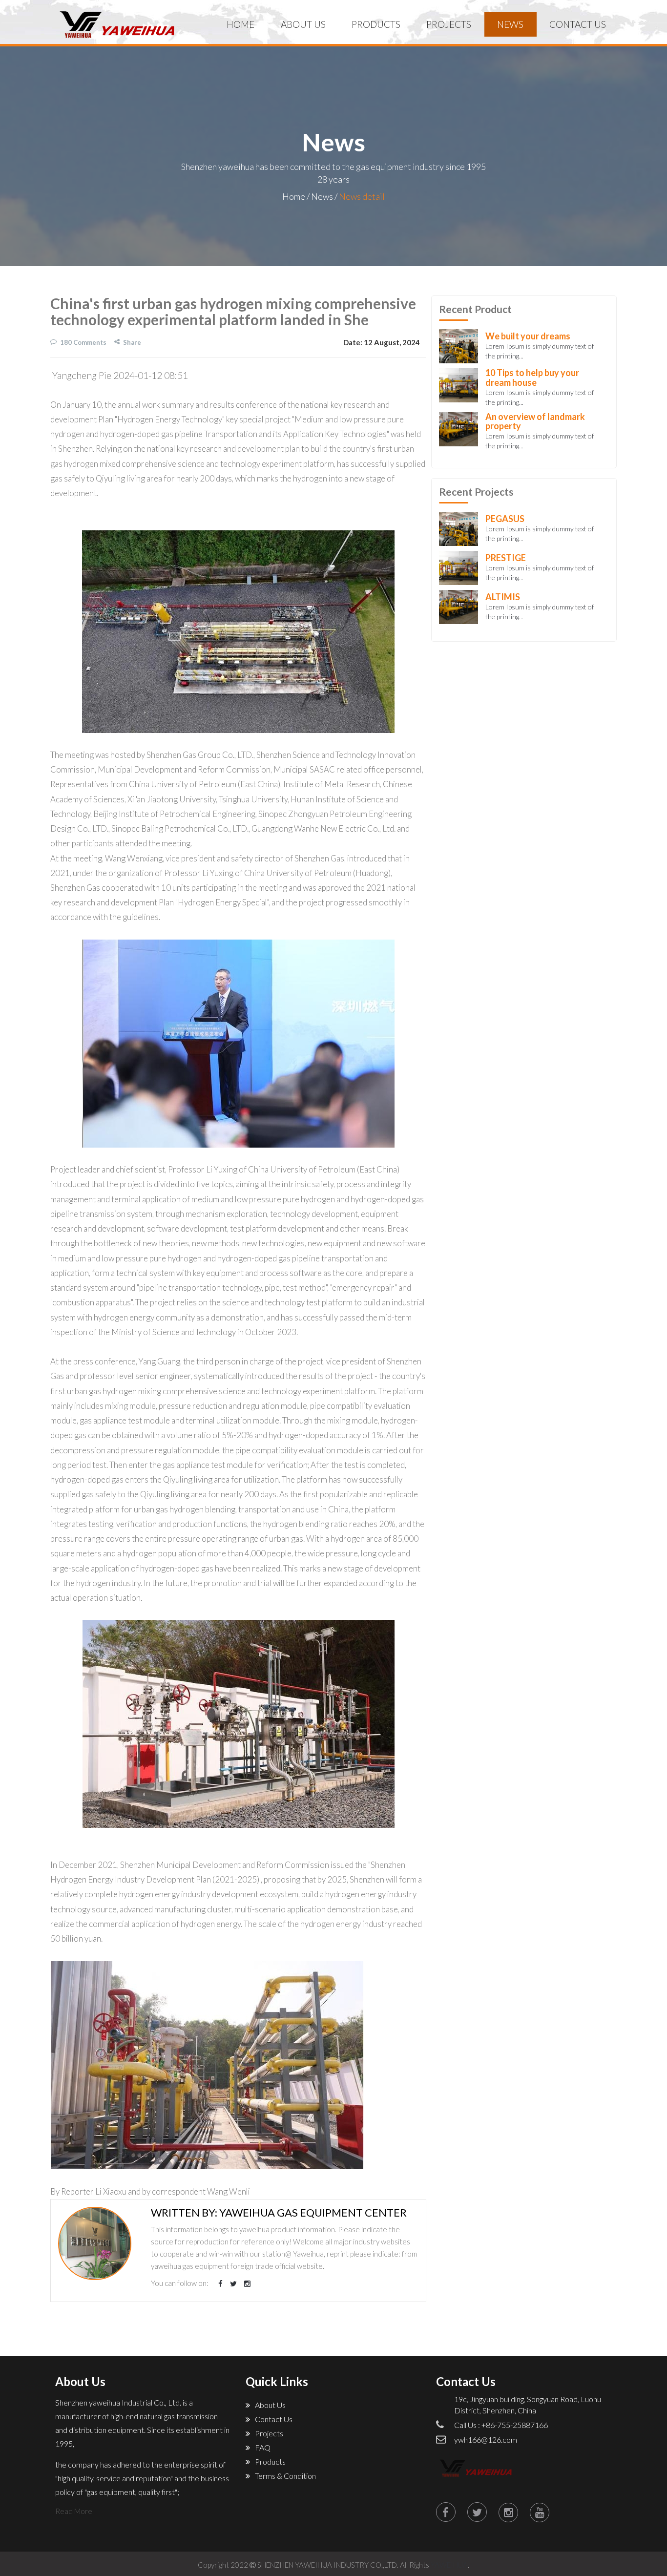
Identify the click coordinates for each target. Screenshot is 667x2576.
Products (270, 2461)
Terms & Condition (285, 2476)
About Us (303, 24)
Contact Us (274, 2419)
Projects (449, 24)
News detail (362, 196)
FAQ (263, 2447)
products (376, 24)
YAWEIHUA (449, 2565)
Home (240, 24)
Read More (74, 2511)
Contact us (578, 24)
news (510, 24)
